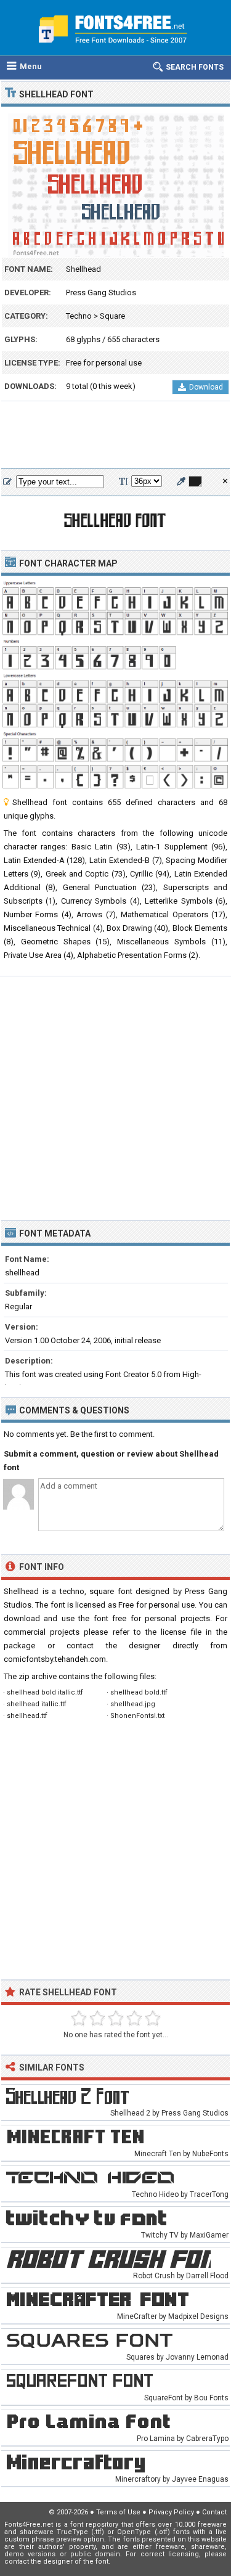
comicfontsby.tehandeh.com (55, 1659)
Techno (79, 316)
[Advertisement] (115, 435)
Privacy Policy (171, 2512)
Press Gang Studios (101, 292)
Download (206, 387)
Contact (214, 2512)
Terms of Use (118, 2512)
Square (112, 316)
